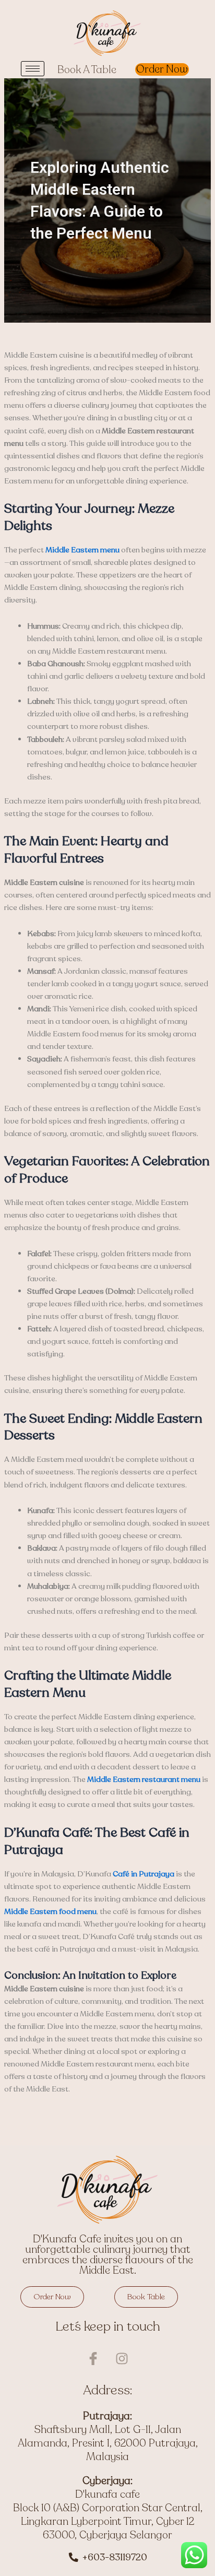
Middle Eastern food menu (50, 1911)
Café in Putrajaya (144, 1874)
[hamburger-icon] (33, 69)
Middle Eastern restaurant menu (144, 1779)
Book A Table (87, 70)
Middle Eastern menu (82, 550)
